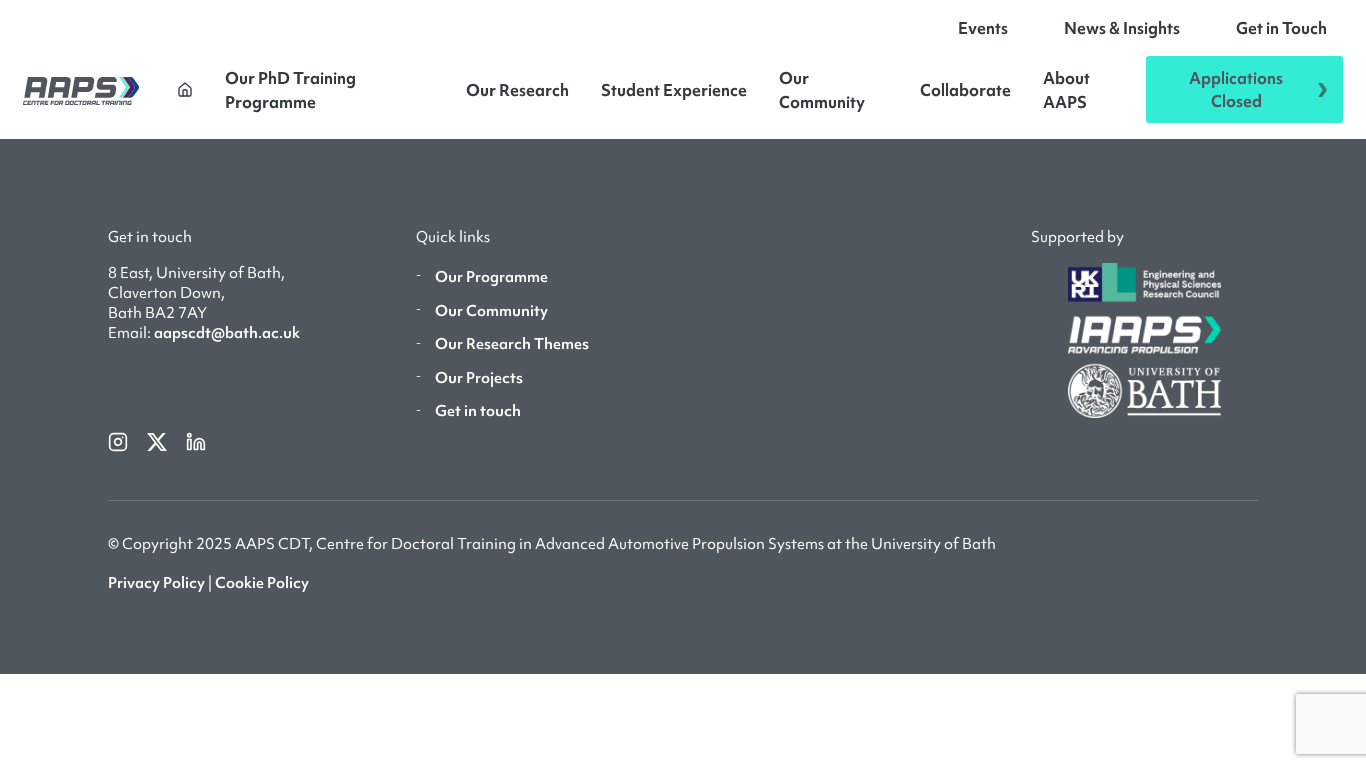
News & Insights (1122, 28)
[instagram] (119, 441)
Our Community (822, 90)
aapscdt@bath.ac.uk (227, 333)
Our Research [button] (517, 90)
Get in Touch (1281, 28)
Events (983, 28)
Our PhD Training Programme (290, 90)
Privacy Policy (156, 583)
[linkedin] (196, 441)
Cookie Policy (262, 583)
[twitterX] (158, 441)
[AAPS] (81, 89)
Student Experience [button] (674, 90)
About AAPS (1066, 90)
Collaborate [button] (965, 90)
